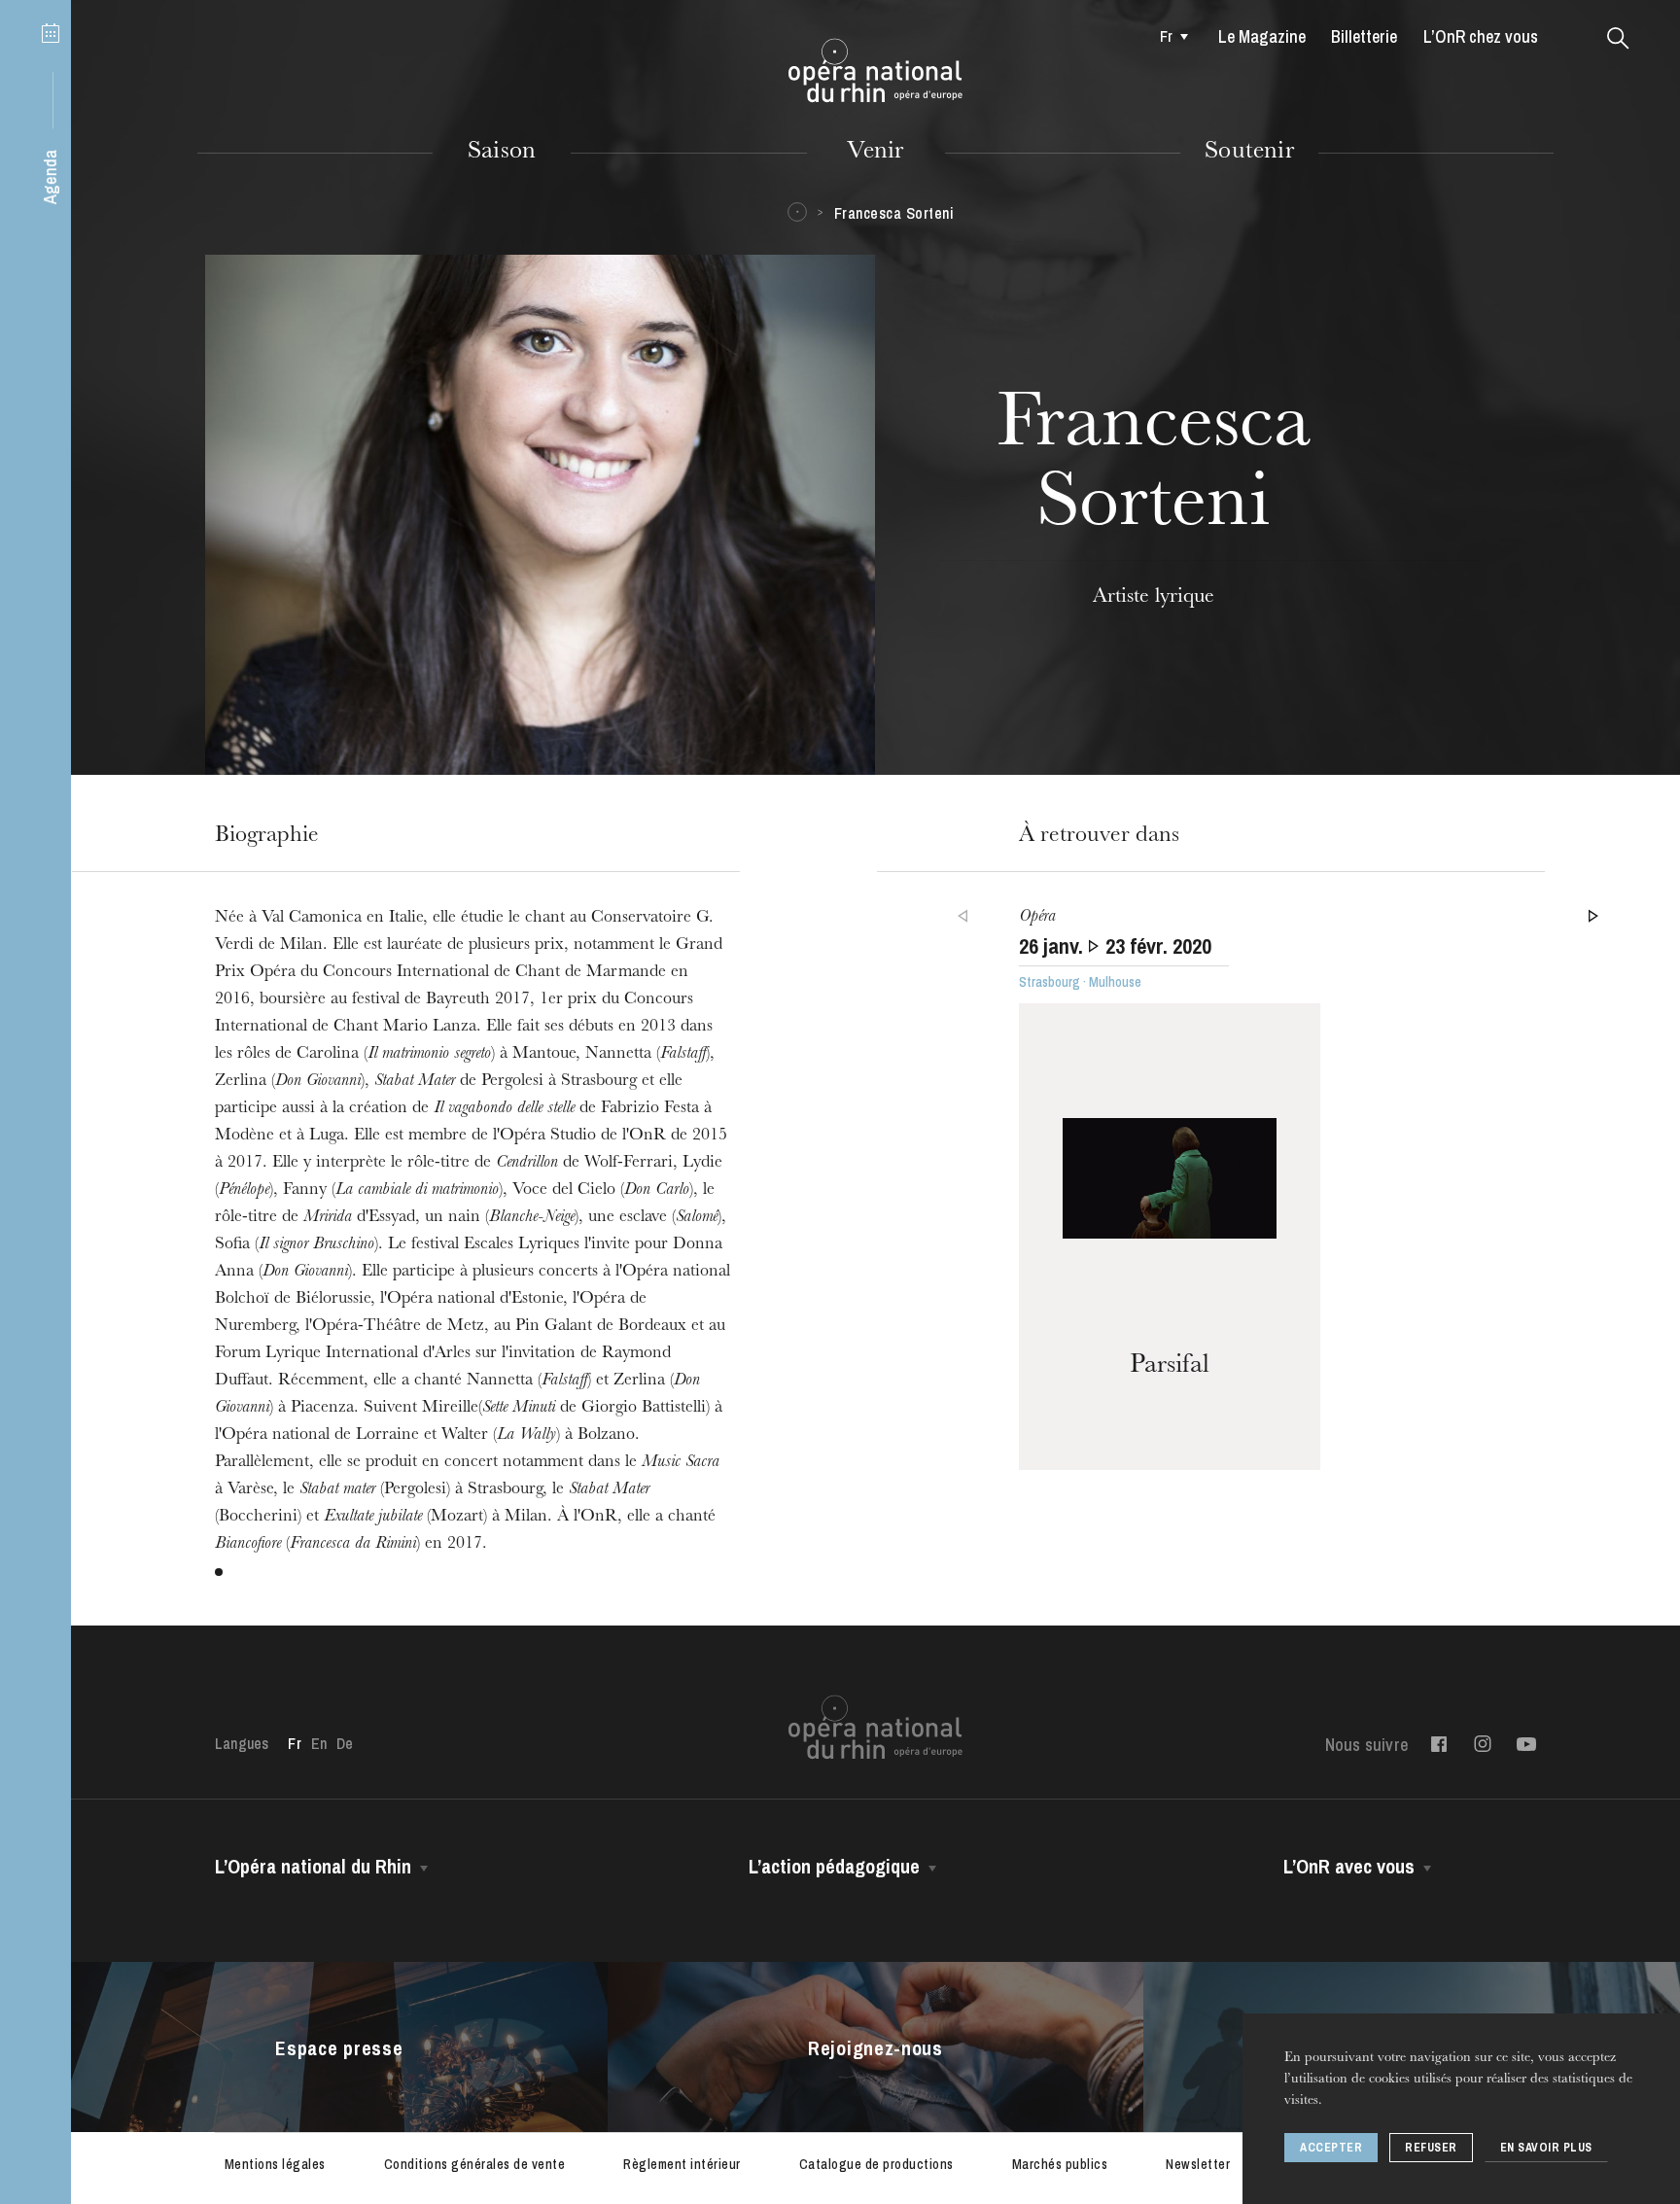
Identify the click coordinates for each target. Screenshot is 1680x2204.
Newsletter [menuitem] (1198, 2164)
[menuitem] (1168, 36)
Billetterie (1364, 36)
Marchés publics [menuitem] (1060, 2164)
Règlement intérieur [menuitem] (682, 2164)
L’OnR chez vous (1481, 36)
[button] (1618, 39)
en (319, 1743)
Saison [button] (502, 153)
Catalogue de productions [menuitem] (876, 2164)
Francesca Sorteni (894, 213)
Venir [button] (875, 153)
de (345, 1743)
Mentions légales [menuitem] (275, 2164)
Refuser (1431, 2148)
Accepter (1331, 2148)
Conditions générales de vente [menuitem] (475, 2164)
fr (1166, 36)
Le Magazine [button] (1262, 36)
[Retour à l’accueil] (875, 71)
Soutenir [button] (1249, 153)
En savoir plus (1546, 2148)
